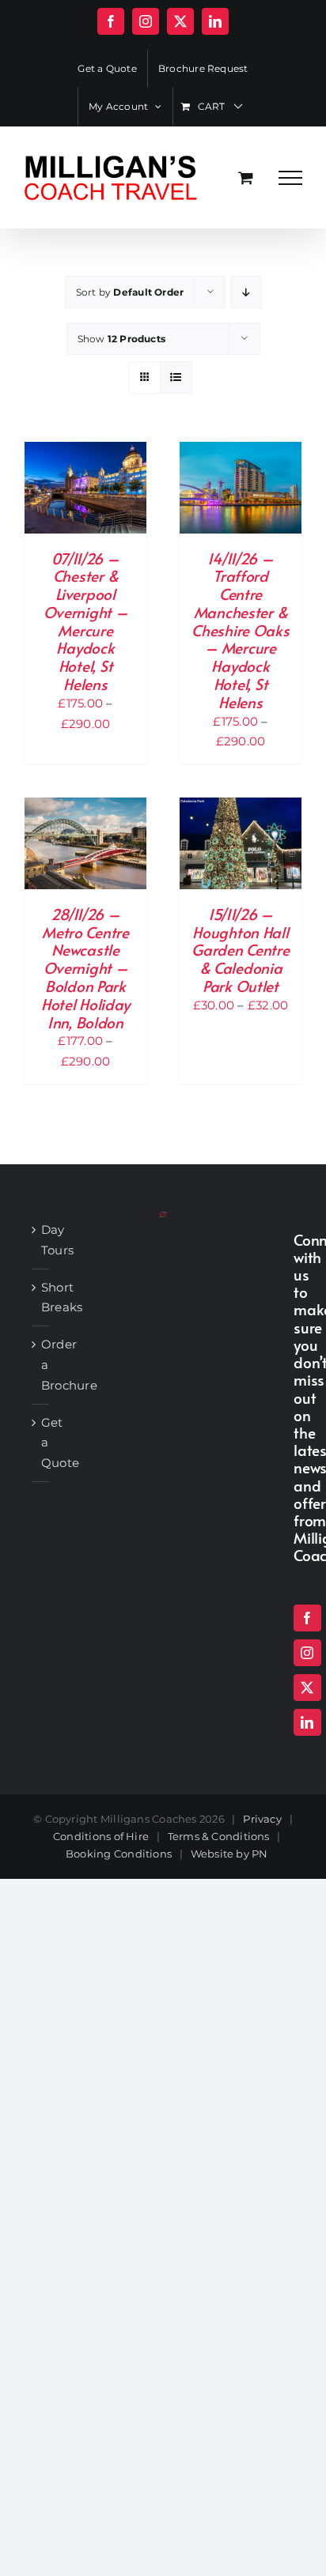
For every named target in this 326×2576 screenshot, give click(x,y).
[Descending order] (246, 292)
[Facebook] (307, 1618)
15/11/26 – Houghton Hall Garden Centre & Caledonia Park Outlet (240, 950)
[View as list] (176, 377)
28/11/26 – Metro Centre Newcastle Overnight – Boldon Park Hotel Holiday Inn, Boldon (85, 968)
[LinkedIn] (307, 1722)
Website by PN (229, 1854)
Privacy (262, 1819)
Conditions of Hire (101, 1836)
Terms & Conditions (219, 1836)
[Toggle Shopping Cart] (246, 177)
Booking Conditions (119, 1854)
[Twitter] (307, 1688)
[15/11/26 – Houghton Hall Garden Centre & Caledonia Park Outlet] (241, 807)
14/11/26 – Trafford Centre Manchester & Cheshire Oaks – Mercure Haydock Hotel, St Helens (240, 630)
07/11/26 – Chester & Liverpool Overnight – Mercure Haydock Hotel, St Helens (86, 621)
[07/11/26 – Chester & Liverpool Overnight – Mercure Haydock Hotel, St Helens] (85, 452)
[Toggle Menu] (290, 178)
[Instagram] (307, 1653)
